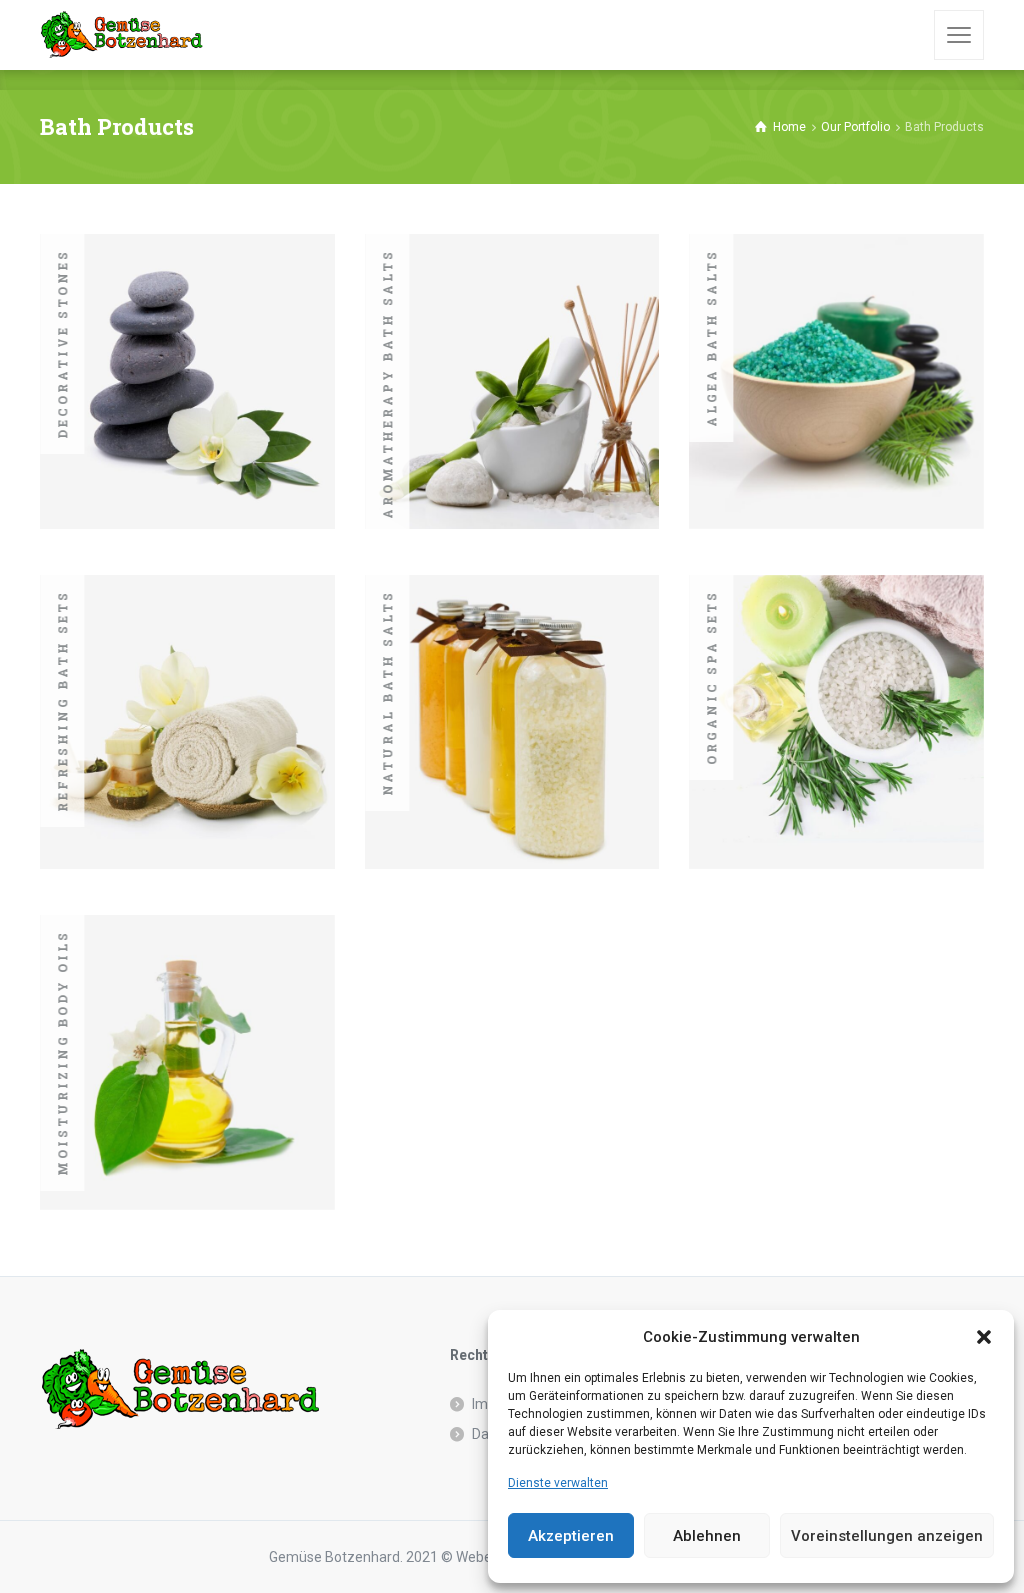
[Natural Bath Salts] (512, 722)
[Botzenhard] (121, 35)
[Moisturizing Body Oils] (187, 1062)
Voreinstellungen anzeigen (887, 1536)
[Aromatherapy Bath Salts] (512, 381)
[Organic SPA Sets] (836, 722)
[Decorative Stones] (187, 381)
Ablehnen (707, 1536)
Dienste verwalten (558, 1483)
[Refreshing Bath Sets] (187, 722)
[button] (984, 1337)
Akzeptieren (571, 1536)
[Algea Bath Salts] (836, 381)
